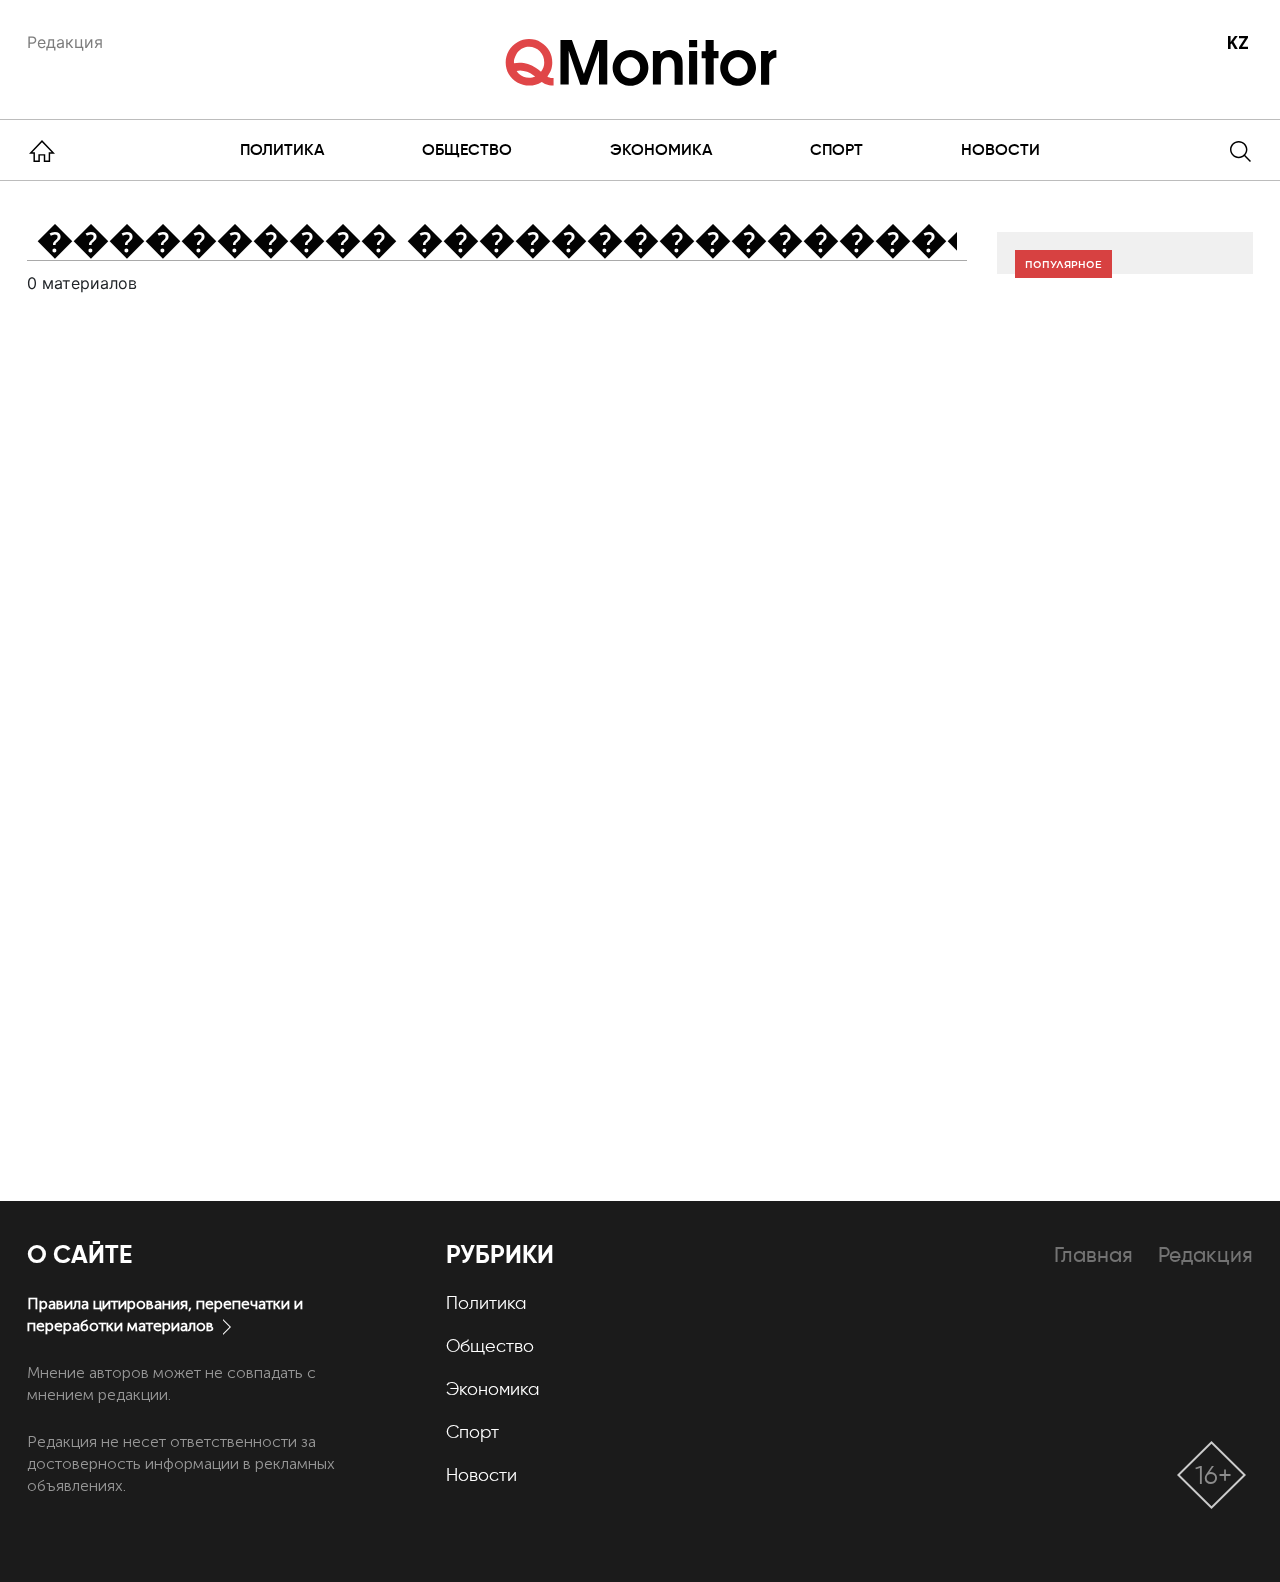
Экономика (661, 149)
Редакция (65, 42)
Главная (1093, 1254)
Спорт (836, 149)
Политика (282, 149)
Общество (467, 149)
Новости (1000, 149)
